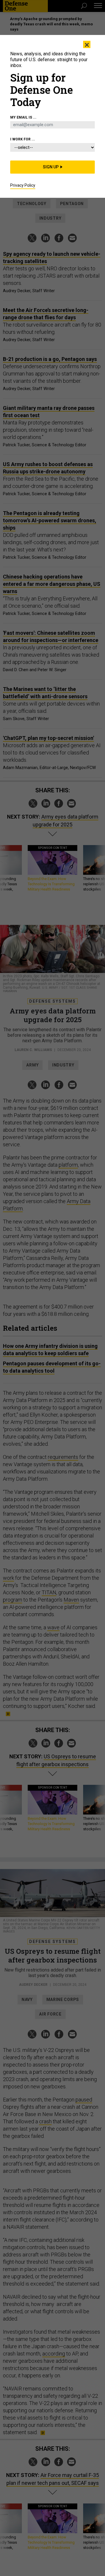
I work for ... (23, 139)
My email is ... (23, 117)
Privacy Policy (23, 185)
